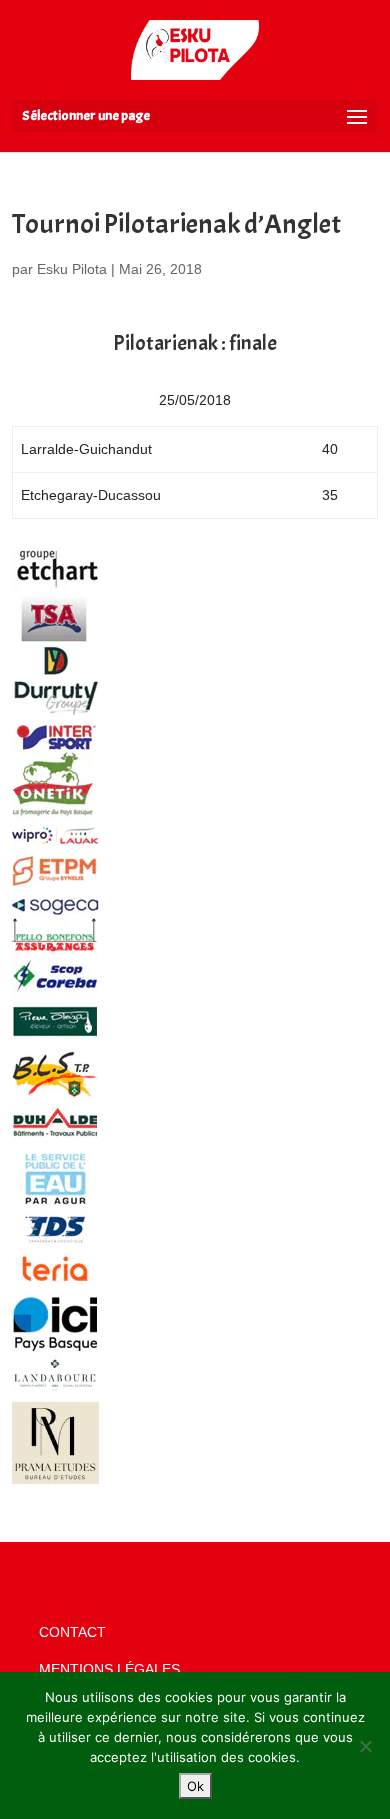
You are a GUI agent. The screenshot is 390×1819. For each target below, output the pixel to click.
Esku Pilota (72, 269)
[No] (365, 1746)
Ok (195, 1786)
